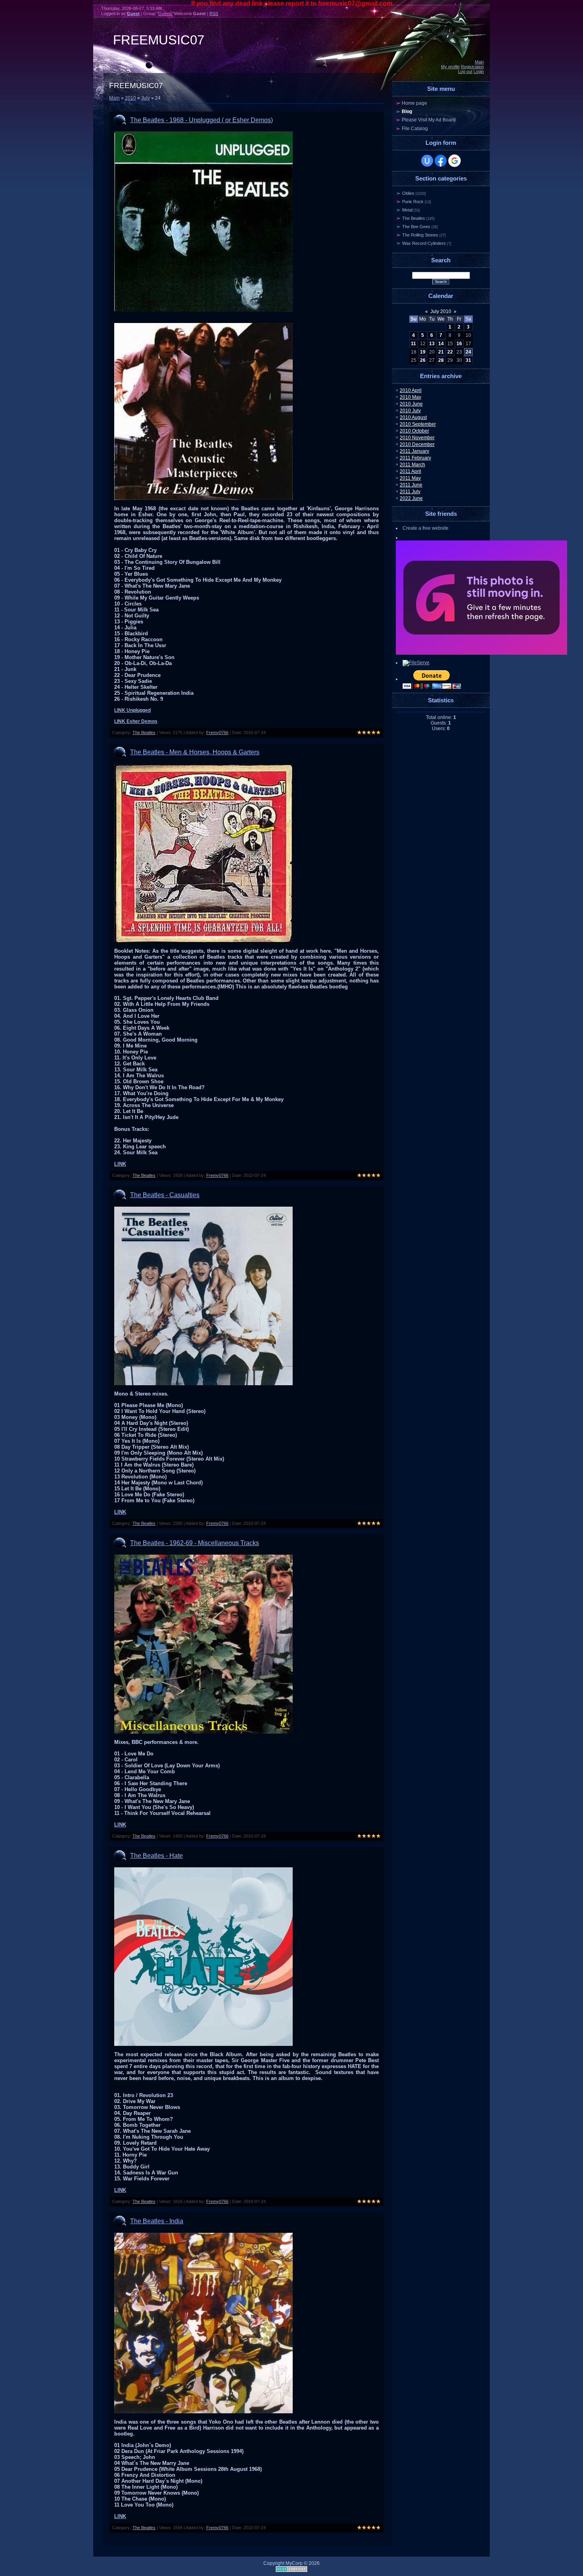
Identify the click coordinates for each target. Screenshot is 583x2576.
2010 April (411, 390)
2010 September (418, 424)
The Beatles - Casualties (165, 1195)
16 (459, 344)
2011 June (411, 485)
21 (441, 352)
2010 (130, 98)
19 (423, 352)
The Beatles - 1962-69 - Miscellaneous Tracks (195, 1543)
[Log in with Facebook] (441, 161)
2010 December (417, 444)
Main (479, 62)
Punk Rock (413, 202)
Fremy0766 (217, 732)
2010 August (413, 417)
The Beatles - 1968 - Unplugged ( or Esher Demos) (201, 120)
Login (479, 71)
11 (413, 344)
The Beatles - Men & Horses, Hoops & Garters (195, 752)
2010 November (417, 438)
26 (423, 360)
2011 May (410, 478)
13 (432, 344)
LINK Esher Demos (136, 721)
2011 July (410, 492)
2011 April (410, 471)
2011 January (414, 451)
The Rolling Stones (420, 235)
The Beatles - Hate (156, 1856)
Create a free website (426, 528)
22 (450, 352)
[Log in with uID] (427, 161)
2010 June (411, 404)
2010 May (410, 397)
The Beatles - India (157, 2221)
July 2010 (441, 311)
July (146, 98)
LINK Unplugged (132, 710)
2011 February (415, 458)
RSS (214, 13)
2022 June (411, 498)
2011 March (412, 465)
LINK (120, 1164)
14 (441, 344)
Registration (472, 67)
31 (468, 360)
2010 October (414, 431)
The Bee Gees (416, 227)
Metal (407, 210)
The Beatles (144, 732)
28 (441, 360)
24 (468, 352)
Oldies (408, 193)
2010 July (410, 411)
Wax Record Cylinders (424, 243)
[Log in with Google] (455, 161)
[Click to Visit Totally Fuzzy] (481, 653)
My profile (450, 67)
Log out (465, 71)
